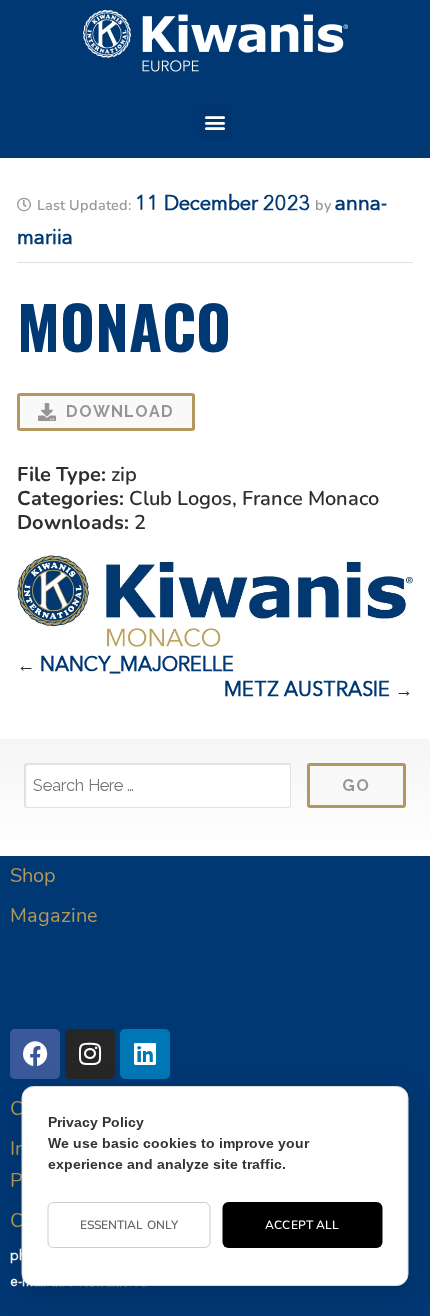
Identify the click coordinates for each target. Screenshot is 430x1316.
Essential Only (129, 1225)
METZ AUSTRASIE (307, 691)
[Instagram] (90, 1054)
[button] (215, 121)
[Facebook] (35, 1054)
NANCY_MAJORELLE (137, 666)
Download (120, 411)
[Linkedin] (145, 1054)
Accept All (302, 1225)
